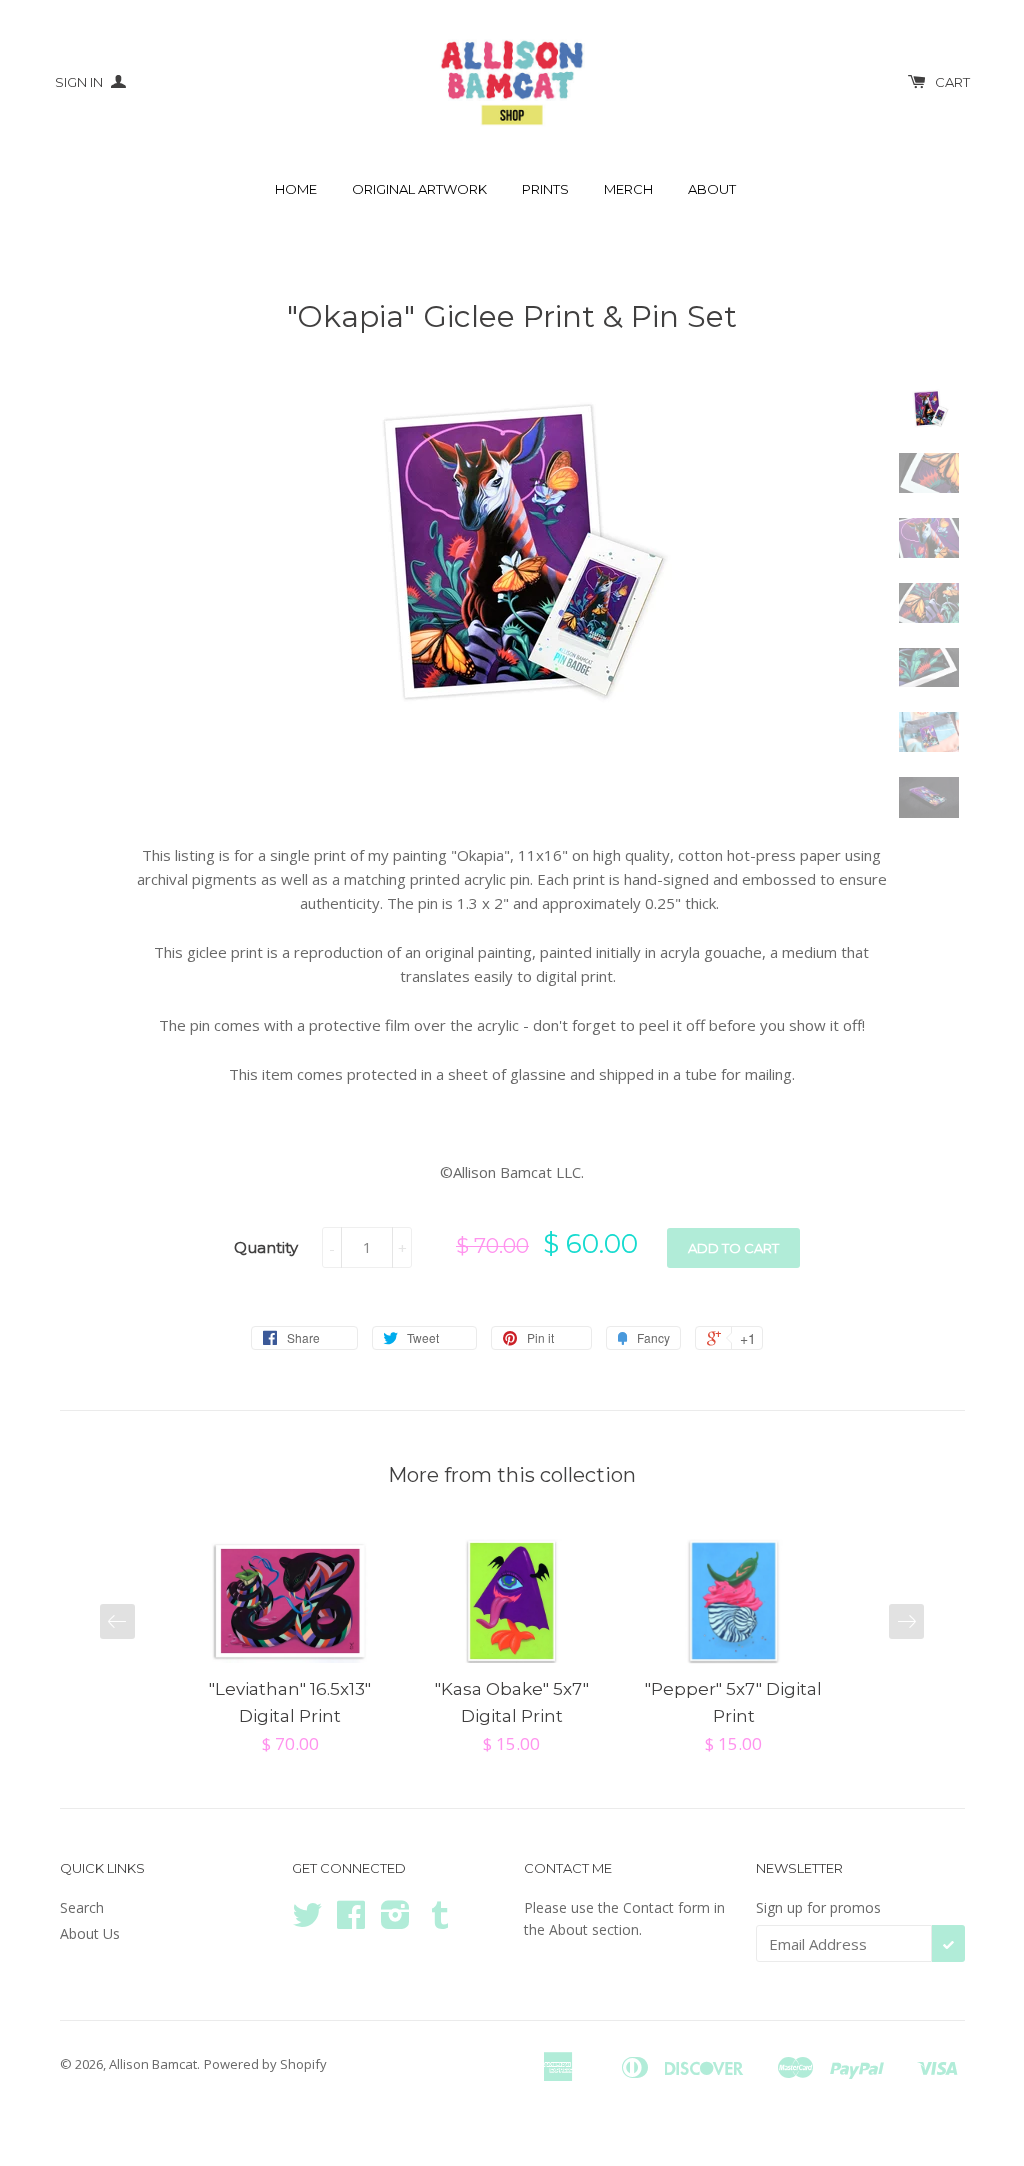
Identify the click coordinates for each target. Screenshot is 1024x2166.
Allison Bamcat (153, 2064)
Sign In (80, 82)
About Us (90, 1933)
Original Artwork (419, 189)
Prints (545, 189)
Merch (628, 189)
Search (82, 1907)
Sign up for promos (818, 1907)
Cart (952, 82)
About (712, 189)
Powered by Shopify (265, 2064)
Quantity (266, 1247)
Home (296, 189)
